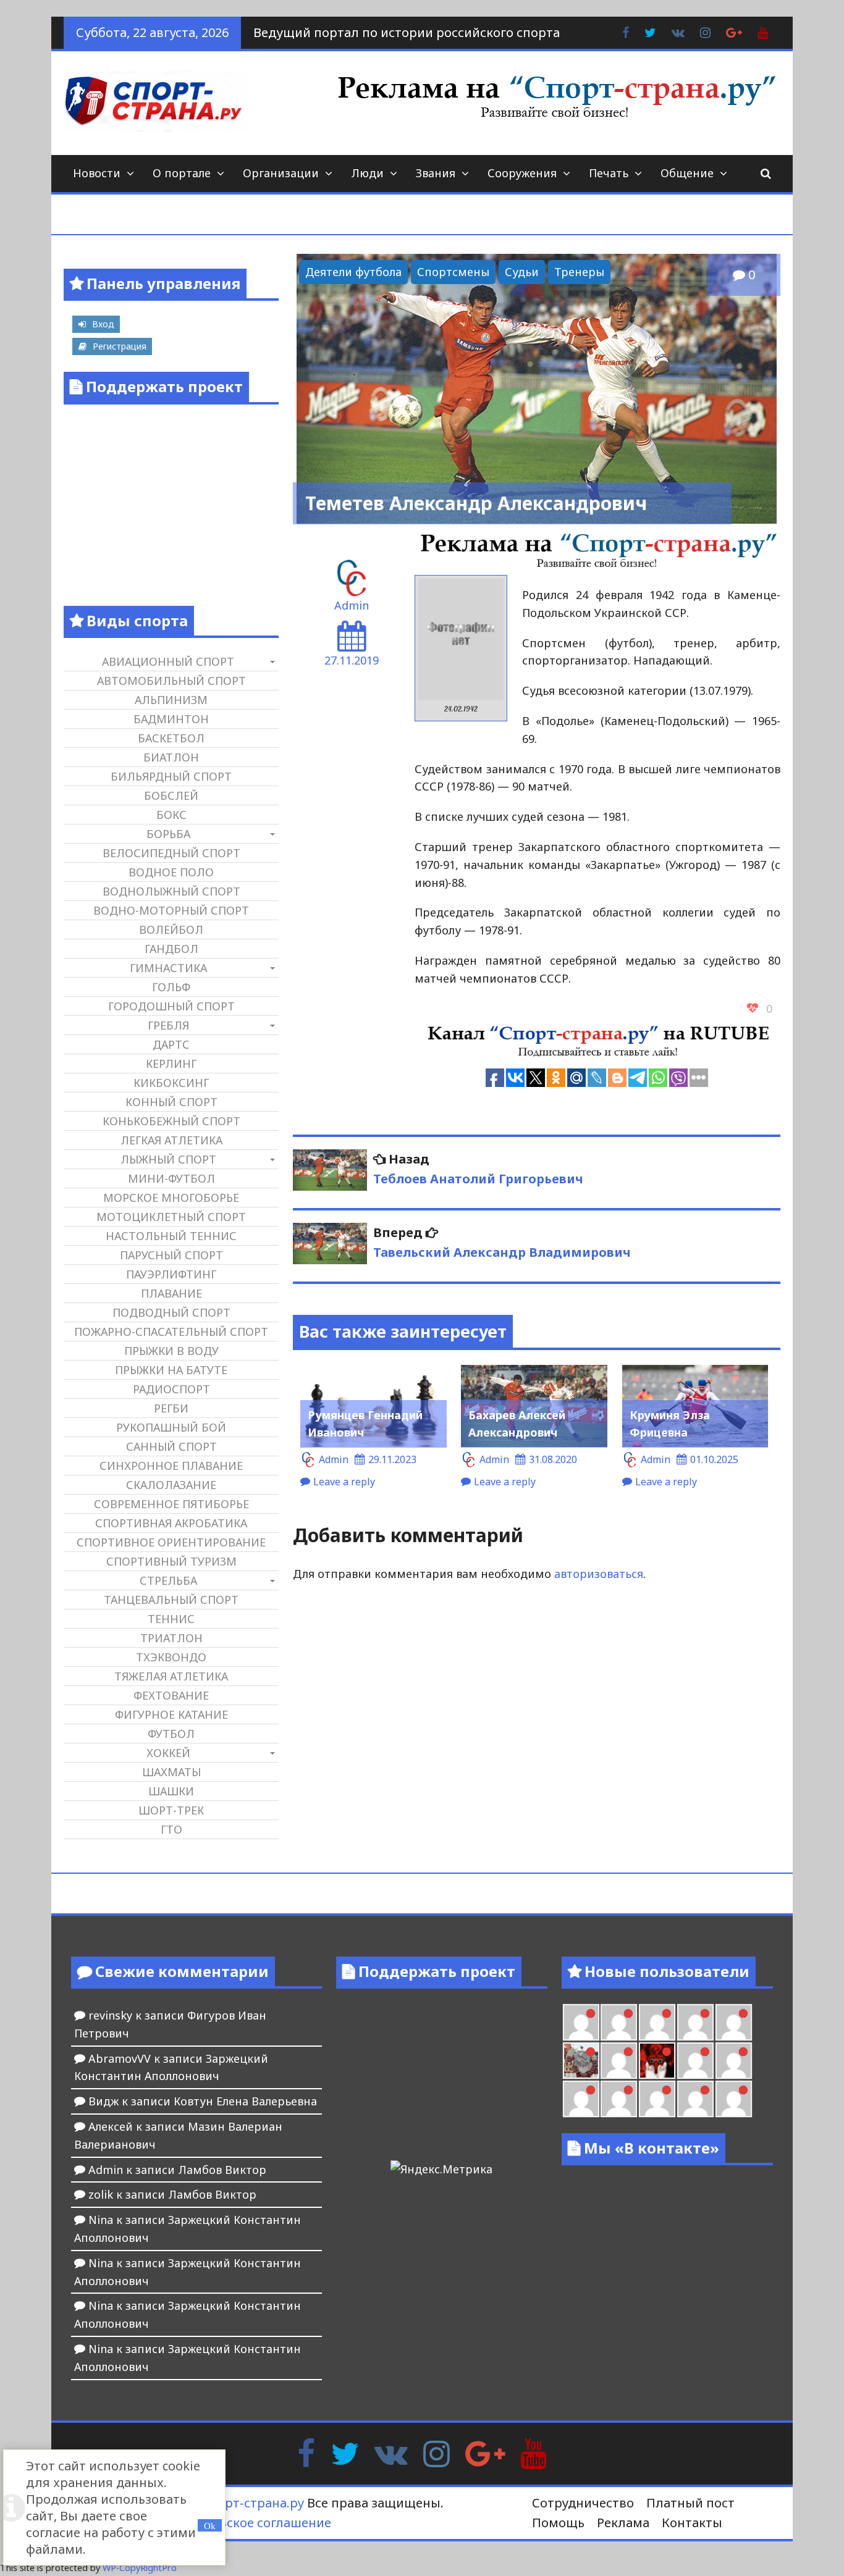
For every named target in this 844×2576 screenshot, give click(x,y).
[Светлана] (695, 2022)
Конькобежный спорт (171, 1121)
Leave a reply (344, 1482)
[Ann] (619, 2022)
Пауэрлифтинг (171, 1274)
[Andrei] (734, 2061)
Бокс (171, 815)
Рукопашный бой (171, 1427)
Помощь (558, 2523)
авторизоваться (599, 1574)
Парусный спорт (171, 1255)
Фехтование (171, 1695)
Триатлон (171, 1638)
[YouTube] (534, 2452)
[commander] (734, 2022)
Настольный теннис (171, 1236)
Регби (171, 1408)
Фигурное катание (171, 1714)
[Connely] (657, 2022)
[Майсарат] (657, 2061)
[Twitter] (345, 2452)
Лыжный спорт (168, 1159)
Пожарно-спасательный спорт (171, 1332)
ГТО (171, 1829)
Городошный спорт (171, 1006)
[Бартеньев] (695, 2061)
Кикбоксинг (171, 1083)
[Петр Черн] (581, 2022)
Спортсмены (453, 272)
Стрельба (168, 1580)
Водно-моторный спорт (171, 910)
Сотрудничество (583, 2503)
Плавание (171, 1293)
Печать (609, 173)
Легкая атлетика (171, 1140)
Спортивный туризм (171, 1561)
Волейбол (171, 929)
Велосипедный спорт (171, 853)
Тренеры (579, 272)
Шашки (171, 1791)
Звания (436, 173)
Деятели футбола (353, 272)
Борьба (168, 834)
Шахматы (171, 1772)
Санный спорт (171, 1446)
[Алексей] (734, 2099)
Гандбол (171, 949)
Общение (687, 173)
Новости (97, 173)
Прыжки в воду (171, 1351)
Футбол (171, 1734)
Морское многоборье (171, 1198)
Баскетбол (171, 738)
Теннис (171, 1619)
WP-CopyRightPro (140, 2568)
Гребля (168, 1025)
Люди (367, 173)
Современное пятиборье (171, 1504)
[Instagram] (437, 2452)
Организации (281, 173)
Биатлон (171, 757)
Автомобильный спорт (171, 681)
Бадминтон (171, 719)
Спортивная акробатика (171, 1523)
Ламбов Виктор (222, 2170)
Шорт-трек (171, 1810)
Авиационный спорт (168, 661)
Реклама (623, 2523)
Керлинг (171, 1064)
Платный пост (690, 2503)
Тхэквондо (171, 1657)
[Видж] (657, 2099)
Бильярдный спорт (171, 776)
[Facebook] (306, 2452)
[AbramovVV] (619, 2099)
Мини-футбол (171, 1178)
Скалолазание (171, 1485)
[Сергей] (695, 2099)
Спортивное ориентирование (171, 1542)
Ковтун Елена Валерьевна (245, 2101)
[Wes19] (581, 2061)
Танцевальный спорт (171, 1600)
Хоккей (168, 1753)
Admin (352, 605)
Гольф (171, 987)
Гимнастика (168, 968)
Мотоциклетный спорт (171, 1217)
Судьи (522, 272)
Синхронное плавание (171, 1466)
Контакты (692, 2523)
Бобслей (171, 795)
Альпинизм (171, 700)
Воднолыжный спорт (171, 891)
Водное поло (171, 872)
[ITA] (619, 2061)
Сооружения (522, 173)
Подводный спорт (171, 1312)
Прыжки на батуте (171, 1370)
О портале (182, 173)
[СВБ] (581, 2099)
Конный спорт (171, 1102)
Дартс (171, 1044)
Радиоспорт (171, 1389)
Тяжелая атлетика (171, 1676)
